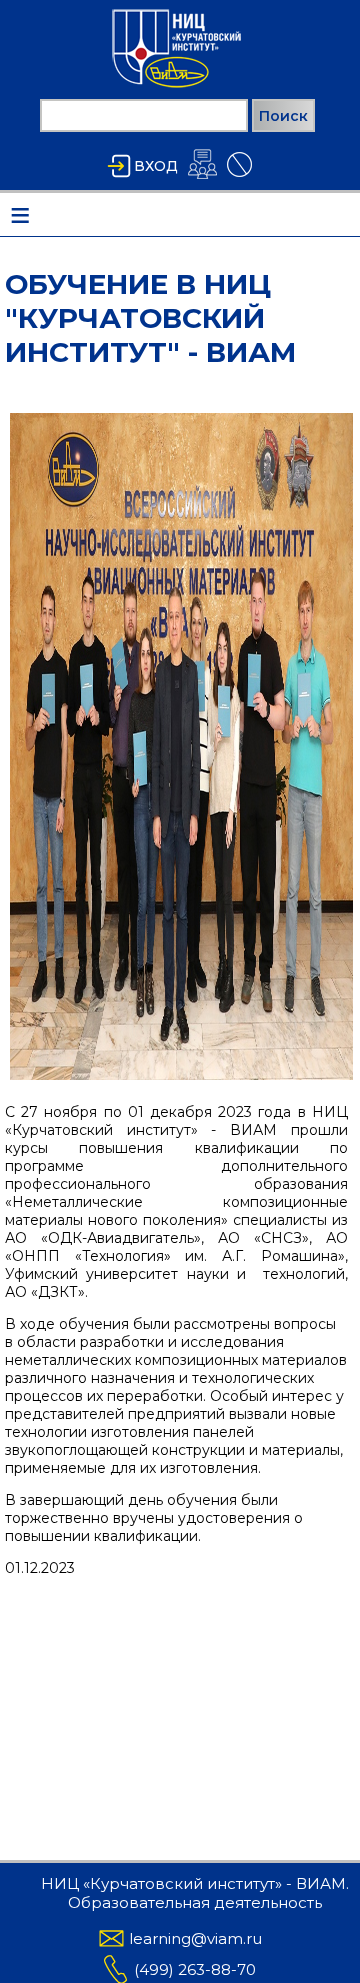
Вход (156, 166)
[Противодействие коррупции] (239, 177)
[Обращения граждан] (202, 179)
